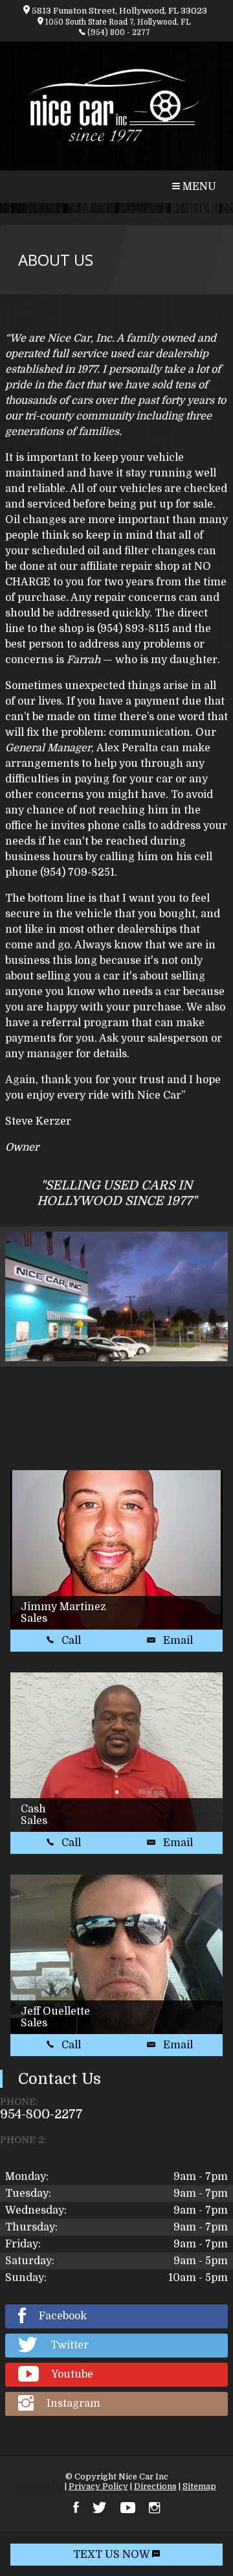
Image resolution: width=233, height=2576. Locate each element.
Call (70, 1641)
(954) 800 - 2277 (118, 33)
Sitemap (199, 2486)
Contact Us (40, 2486)
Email (177, 1641)
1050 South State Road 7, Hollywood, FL (117, 22)
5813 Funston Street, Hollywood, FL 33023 (118, 11)
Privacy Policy (98, 2486)
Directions (155, 2486)
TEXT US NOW (113, 2555)
